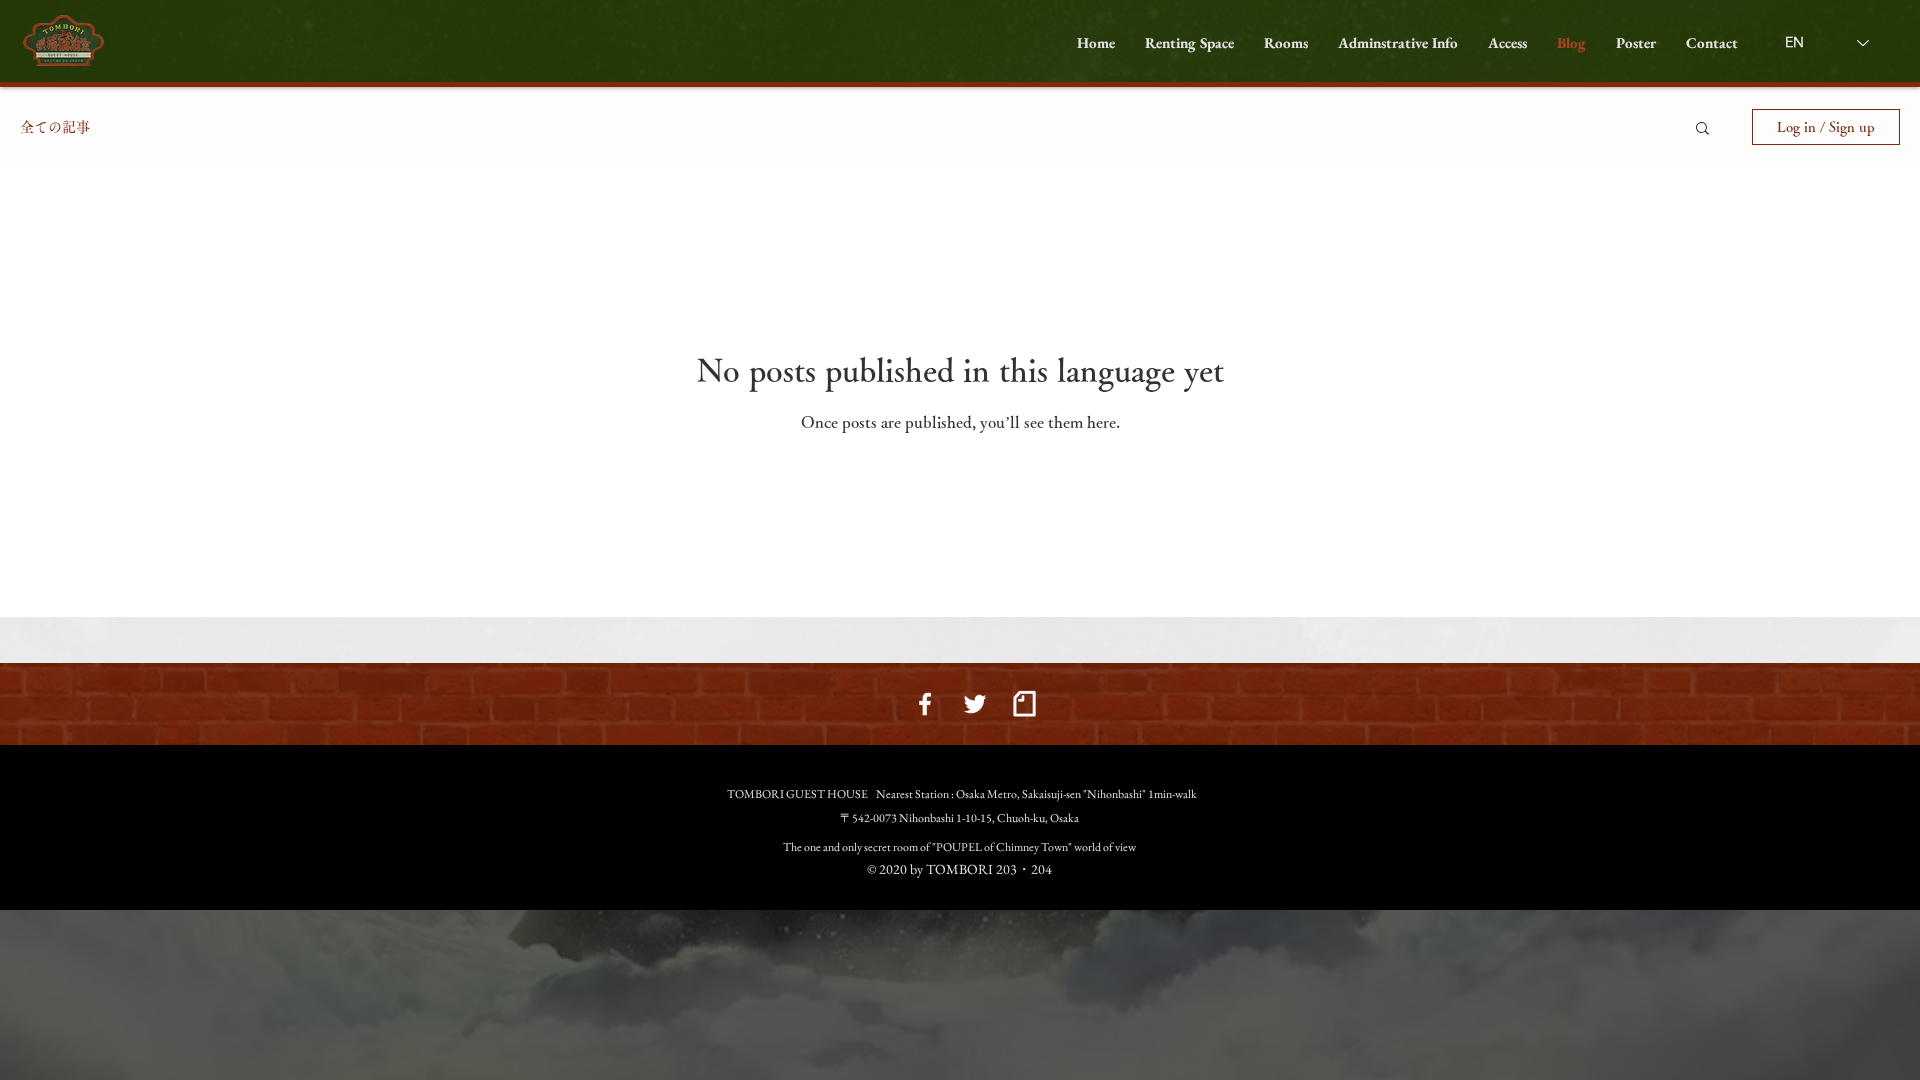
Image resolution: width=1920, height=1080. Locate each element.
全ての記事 (55, 127)
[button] (1286, 43)
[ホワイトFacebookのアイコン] (925, 704)
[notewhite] (1025, 704)
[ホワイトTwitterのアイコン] (975, 704)
